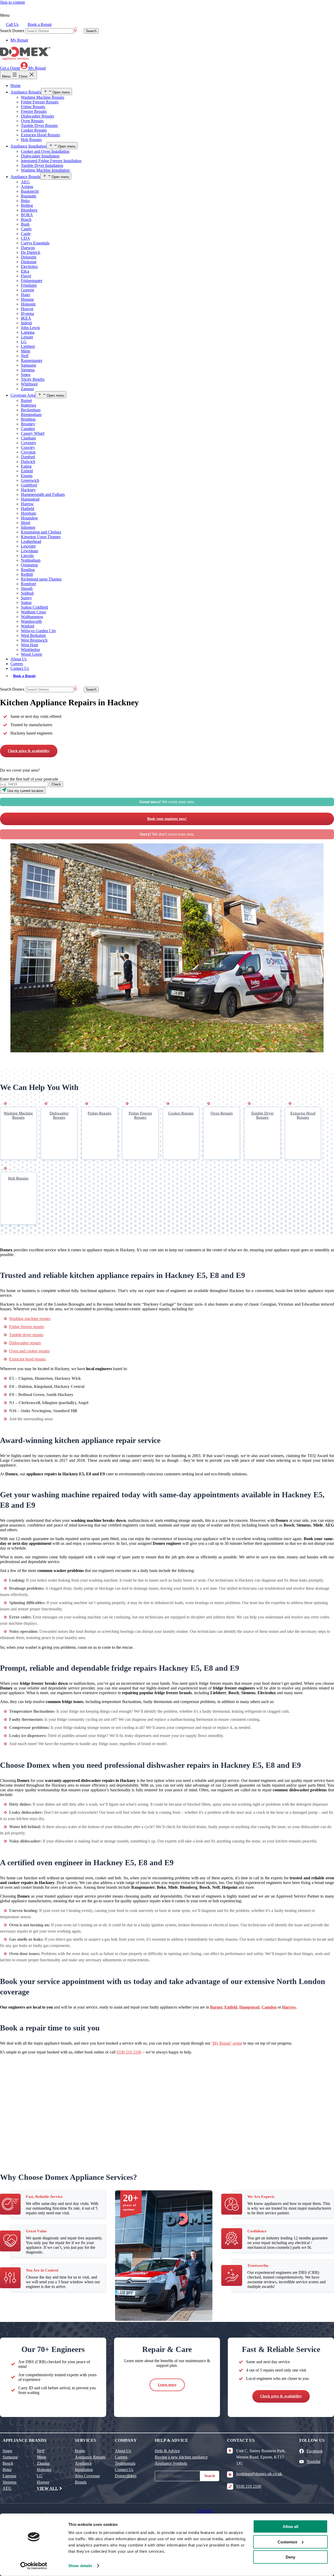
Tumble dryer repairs (26, 1335)
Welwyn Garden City (38, 631)
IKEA (26, 318)
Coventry (29, 443)
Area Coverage (87, 2476)
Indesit (26, 323)
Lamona (28, 332)
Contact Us (20, 668)
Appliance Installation (28, 146)
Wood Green (31, 654)
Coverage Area (23, 395)
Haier (25, 295)
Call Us (12, 24)
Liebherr (28, 346)
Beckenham (31, 410)
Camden (28, 429)
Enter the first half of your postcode (29, 779)
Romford (28, 584)
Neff (25, 356)
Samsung (28, 365)
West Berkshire (33, 635)
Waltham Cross (33, 612)
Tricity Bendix (33, 379)
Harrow (27, 504)
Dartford (28, 457)
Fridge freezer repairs (27, 1327)
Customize (287, 2542)
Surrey (26, 598)
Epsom (27, 476)
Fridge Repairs (33, 107)
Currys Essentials (35, 243)
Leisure (27, 337)
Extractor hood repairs (27, 1359)
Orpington (29, 565)
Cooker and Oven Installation (45, 151)
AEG (25, 182)
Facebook (315, 2451)
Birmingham (31, 415)
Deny (290, 2557)
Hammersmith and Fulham (43, 494)
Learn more (167, 2385)
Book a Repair (40, 24)
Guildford (29, 485)
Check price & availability (29, 751)
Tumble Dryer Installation (42, 165)
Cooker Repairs (34, 130)
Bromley (28, 424)
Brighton (28, 419)
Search (210, 2476)
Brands (81, 2482)
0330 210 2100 (129, 2052)
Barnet (26, 400)
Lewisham (29, 551)
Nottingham (31, 560)
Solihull (27, 593)
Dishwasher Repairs (37, 116)
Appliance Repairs (26, 92)
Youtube (314, 2461)
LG (24, 342)
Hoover (27, 309)
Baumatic (29, 196)
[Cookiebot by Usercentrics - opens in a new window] (34, 2566)
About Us (19, 659)
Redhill (27, 574)
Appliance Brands (25, 177)
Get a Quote (10, 68)
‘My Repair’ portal (227, 2043)
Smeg (26, 375)
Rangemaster (32, 360)
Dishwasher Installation (40, 156)
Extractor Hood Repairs (40, 135)
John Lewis (30, 328)
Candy (26, 229)
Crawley (28, 447)
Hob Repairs (31, 140)
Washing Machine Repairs (43, 97)
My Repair (19, 40)
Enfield (27, 471)
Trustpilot (205, 2511)
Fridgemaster (32, 281)
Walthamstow (32, 617)
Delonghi (29, 257)
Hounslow (29, 518)
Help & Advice (167, 2451)
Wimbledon (30, 650)
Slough (27, 588)
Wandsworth (31, 621)
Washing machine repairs (30, 1319)
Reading (28, 570)
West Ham (29, 645)
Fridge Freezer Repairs (40, 102)
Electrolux (29, 266)
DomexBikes (126, 2476)
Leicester (28, 546)
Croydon (28, 452)
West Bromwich (34, 640)
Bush (25, 224)
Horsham (28, 513)
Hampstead (30, 499)
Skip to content (12, 2)
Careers (17, 664)
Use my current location (25, 791)
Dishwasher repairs (25, 1343)
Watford (28, 626)
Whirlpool (29, 384)
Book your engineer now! (167, 819)
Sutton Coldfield (34, 607)
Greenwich (30, 480)
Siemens (28, 370)
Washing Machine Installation (45, 170)
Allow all (290, 2527)
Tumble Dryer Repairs (39, 125)
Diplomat (29, 262)
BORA (27, 215)
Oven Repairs (32, 121)
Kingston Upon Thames (41, 537)
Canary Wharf (33, 433)
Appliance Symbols (171, 2463)
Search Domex (12, 31)
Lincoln (27, 556)
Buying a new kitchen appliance (181, 2457)
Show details (80, 2566)
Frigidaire (29, 285)
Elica (25, 271)
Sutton (26, 603)
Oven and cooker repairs (29, 1351)
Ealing (26, 466)
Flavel (26, 276)
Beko (25, 201)
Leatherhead (31, 541)
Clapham (28, 438)
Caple (26, 234)
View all (47, 2488)
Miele (26, 351)
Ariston (27, 187)
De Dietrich (31, 252)
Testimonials (125, 2463)
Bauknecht (30, 191)
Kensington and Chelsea (41, 532)
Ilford (25, 523)
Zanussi (27, 389)
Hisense (27, 299)
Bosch (26, 219)
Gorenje (28, 290)
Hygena (27, 313)
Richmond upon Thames (41, 579)
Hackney (28, 490)
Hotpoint (28, 304)
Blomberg (29, 210)
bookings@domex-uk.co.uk (259, 2474)
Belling (27, 205)
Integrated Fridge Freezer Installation (51, 161)
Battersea (28, 405)
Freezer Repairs (34, 111)
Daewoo (28, 248)
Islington (28, 527)
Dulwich (28, 462)
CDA (25, 238)
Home (16, 86)
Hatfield (28, 509)
